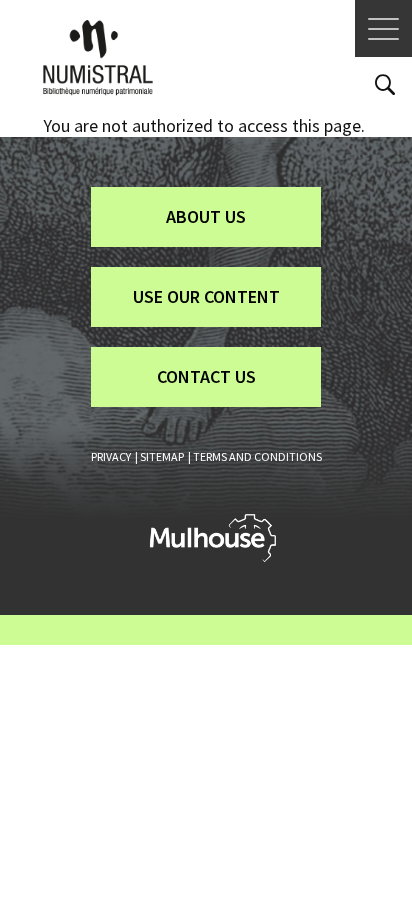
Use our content (206, 296)
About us (206, 216)
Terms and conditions (257, 456)
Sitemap (162, 456)
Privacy (111, 456)
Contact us (206, 376)
